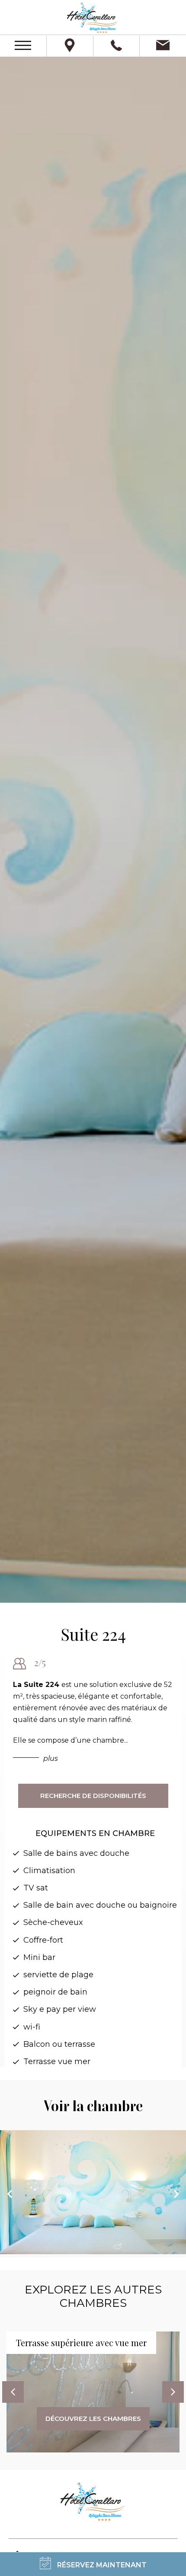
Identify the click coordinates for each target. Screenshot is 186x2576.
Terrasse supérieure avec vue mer (81, 2343)
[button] (93, 2564)
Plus (51, 1758)
